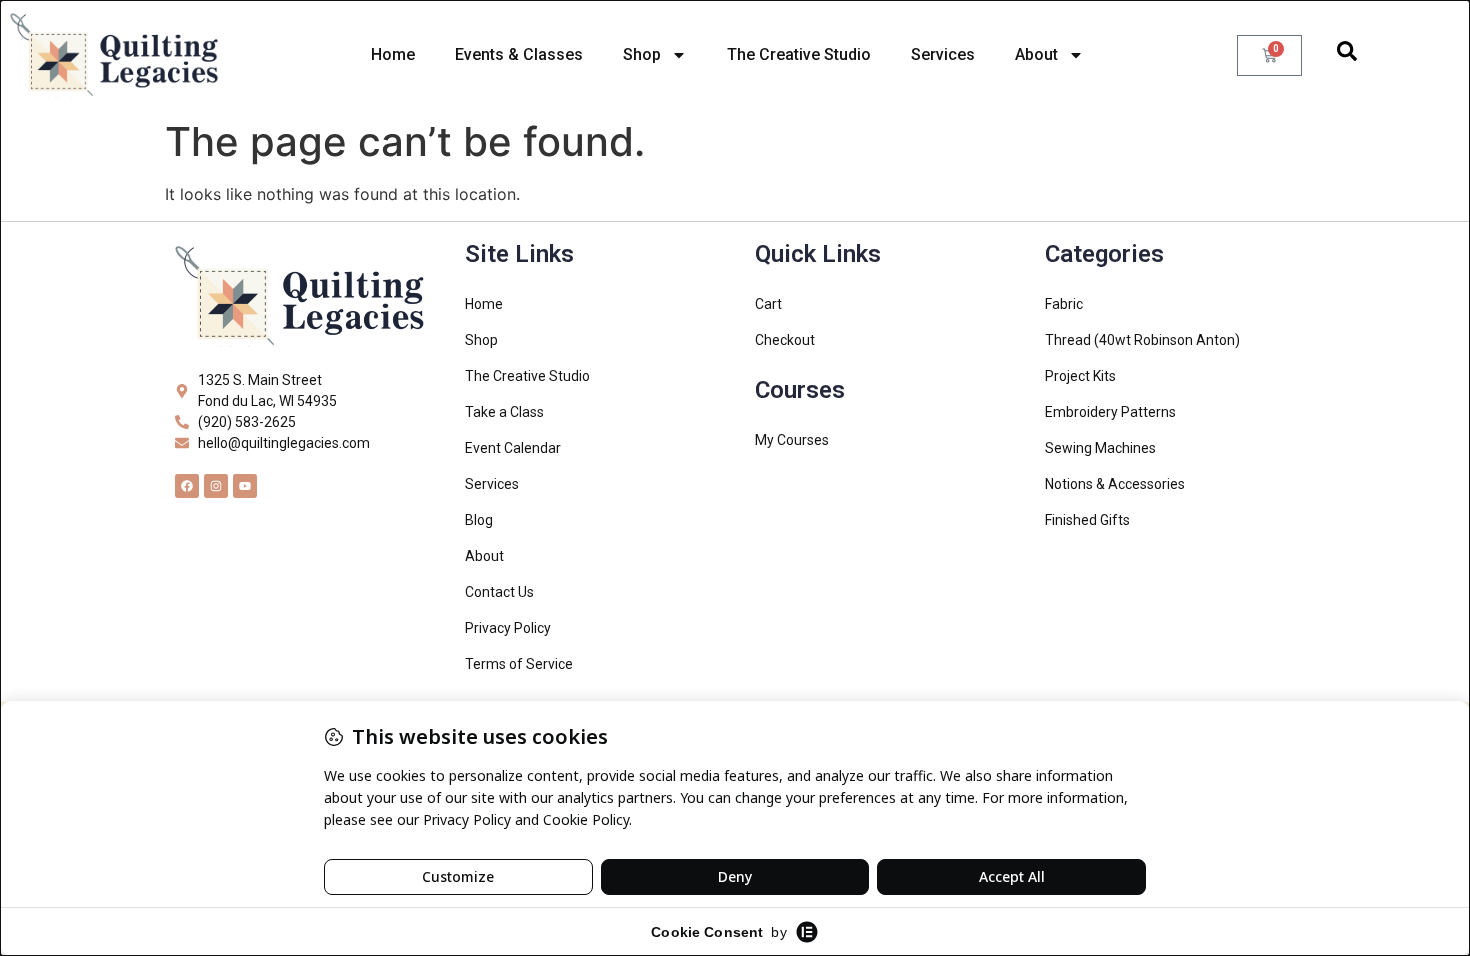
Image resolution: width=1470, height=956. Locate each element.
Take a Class (504, 412)
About (1036, 54)
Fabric (1064, 304)
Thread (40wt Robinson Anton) (1142, 340)
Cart (768, 304)
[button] (1347, 55)
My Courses (792, 440)
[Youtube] (245, 486)
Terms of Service (519, 664)
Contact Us (499, 592)
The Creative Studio (799, 54)
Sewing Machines (1100, 448)
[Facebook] (187, 486)
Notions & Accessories (1115, 484)
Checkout (785, 340)
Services (943, 54)
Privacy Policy (508, 628)
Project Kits (1080, 376)
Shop (642, 54)
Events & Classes (519, 54)
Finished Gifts (1087, 520)
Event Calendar (513, 448)
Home (393, 54)
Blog (479, 520)
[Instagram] (216, 486)
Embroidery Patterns (1110, 412)
